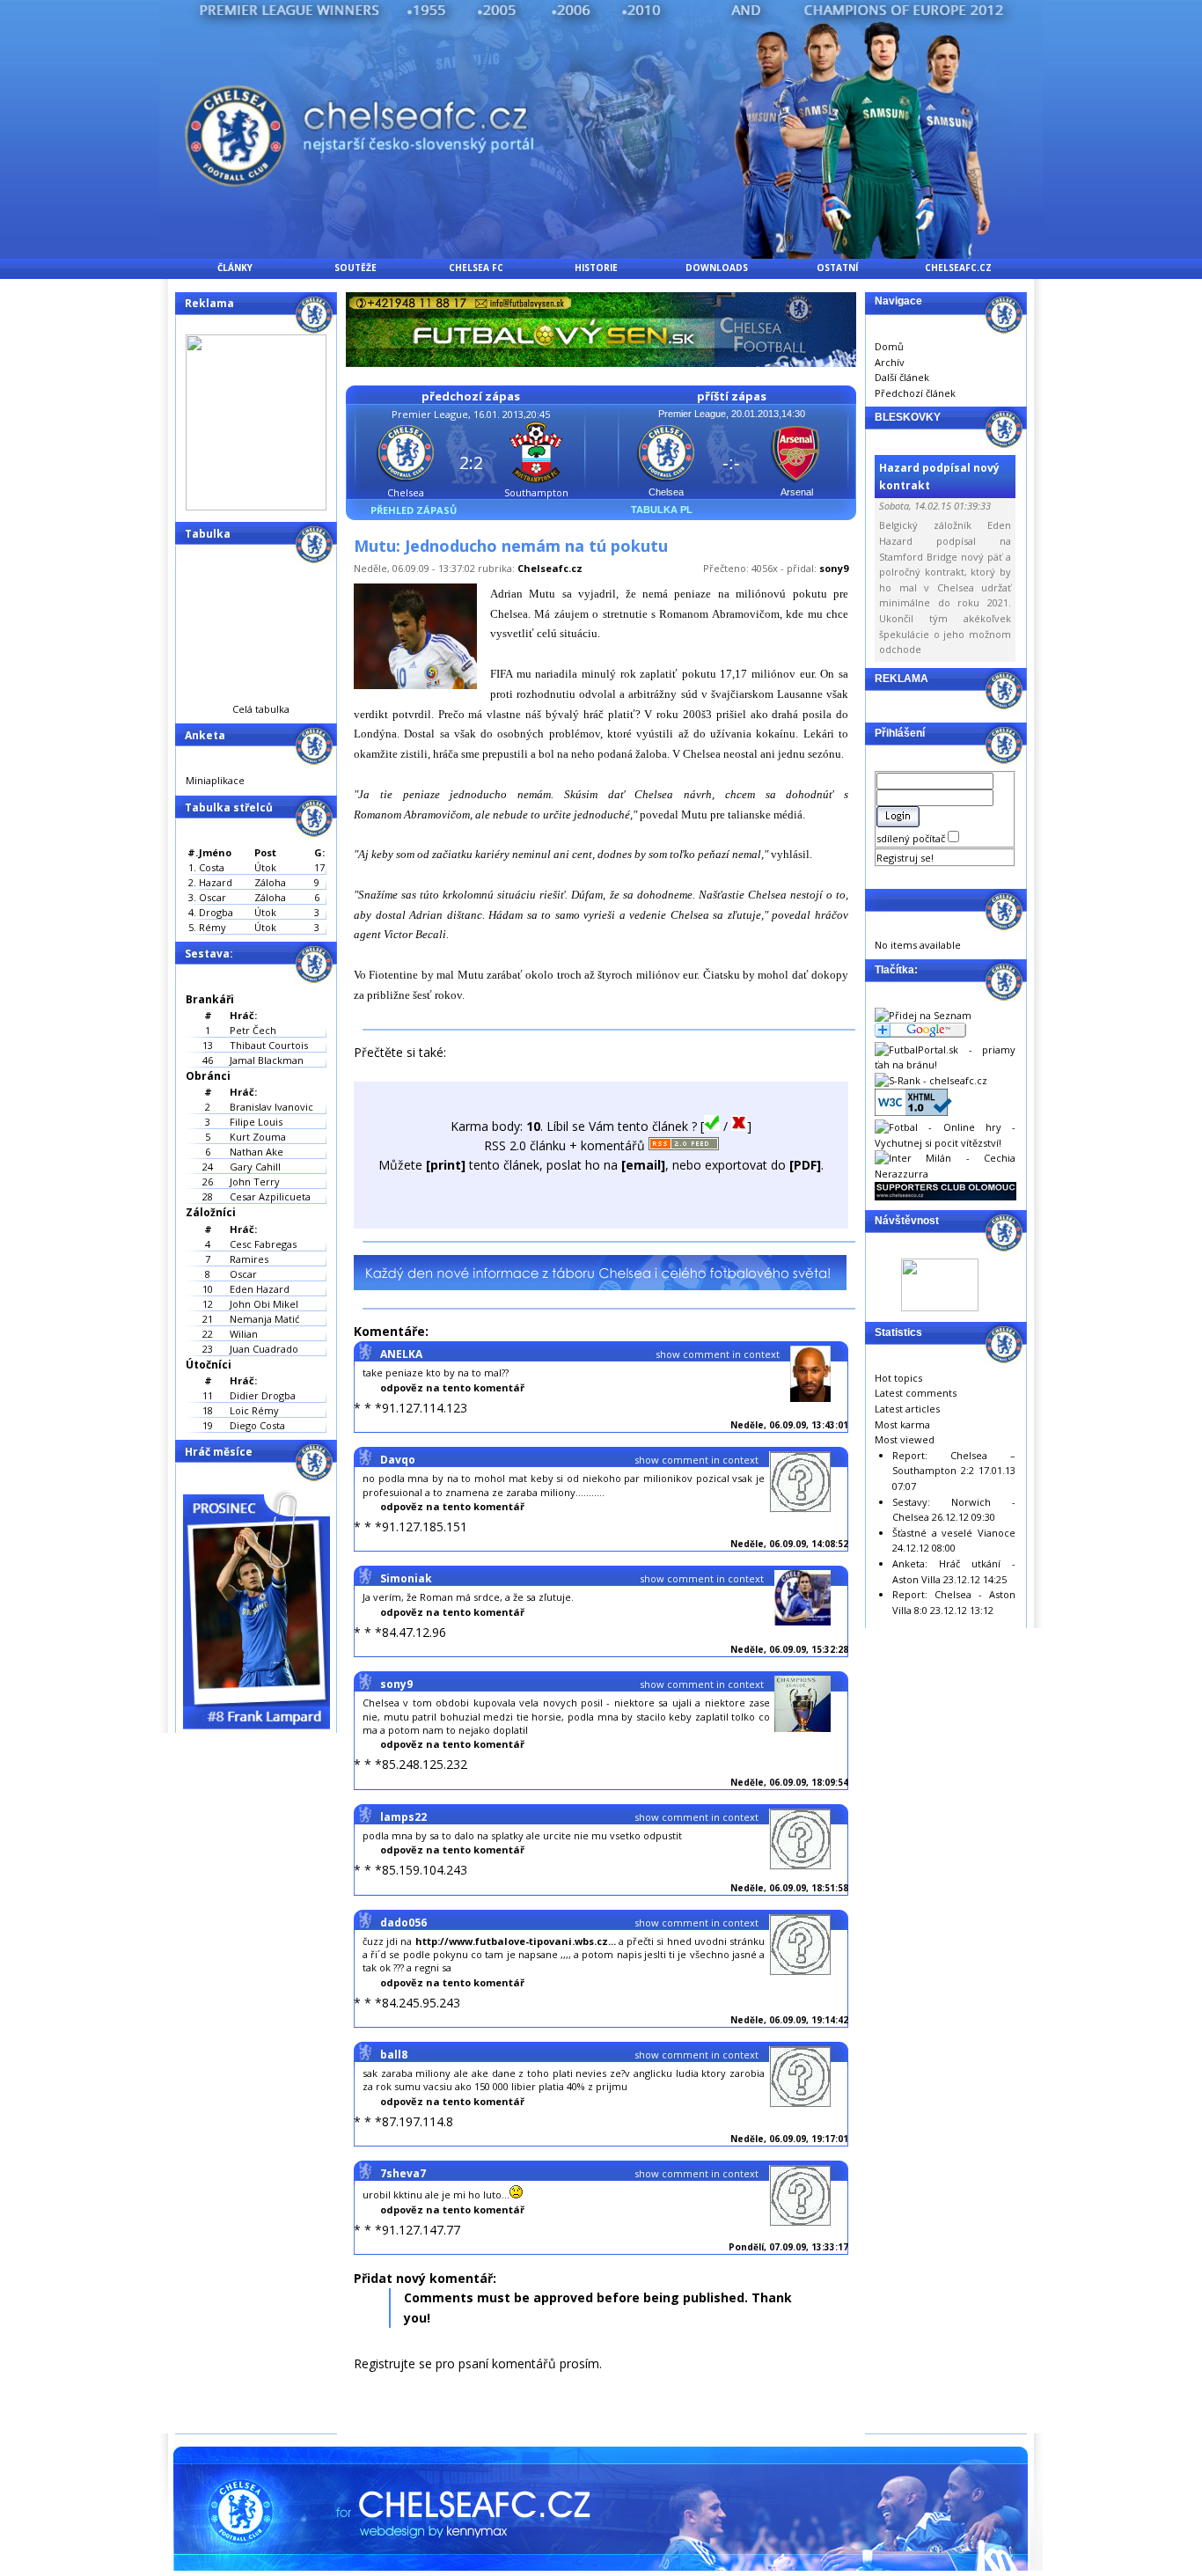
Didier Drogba (263, 1395)
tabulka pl (662, 510)
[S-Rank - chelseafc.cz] (931, 1080)
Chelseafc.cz (550, 568)
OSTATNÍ (837, 268)
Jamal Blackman (267, 1060)
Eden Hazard (260, 1289)
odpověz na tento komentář (452, 1387)
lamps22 (403, 1817)
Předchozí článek (915, 393)
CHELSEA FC (476, 268)
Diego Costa (257, 1425)
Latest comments (916, 1393)
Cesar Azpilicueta (270, 1196)
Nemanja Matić (264, 1319)
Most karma (902, 1424)
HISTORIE (596, 268)
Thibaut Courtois (269, 1045)
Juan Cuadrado (264, 1349)
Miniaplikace (215, 780)
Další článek (902, 377)
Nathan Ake (257, 1152)
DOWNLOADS (717, 268)
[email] (643, 1165)
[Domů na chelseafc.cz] (601, 254)
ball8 (394, 2055)
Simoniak (406, 1578)
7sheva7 (403, 2173)
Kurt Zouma (258, 1137)
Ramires (249, 1259)
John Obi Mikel (264, 1304)
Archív (890, 362)
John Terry (255, 1182)
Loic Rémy (254, 1410)
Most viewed (905, 1439)
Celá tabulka (261, 709)
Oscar (243, 1274)
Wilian (244, 1334)
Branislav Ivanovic (271, 1107)
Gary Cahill (255, 1167)
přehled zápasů (414, 510)
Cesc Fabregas (263, 1244)
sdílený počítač (912, 838)
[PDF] (805, 1165)
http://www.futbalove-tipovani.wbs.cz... (516, 1941)
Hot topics (898, 1378)
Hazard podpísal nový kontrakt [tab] (939, 476)
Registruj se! (905, 858)
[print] (446, 1165)
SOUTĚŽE (355, 268)
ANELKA (401, 1354)
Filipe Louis (256, 1122)
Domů (889, 346)
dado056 (403, 1923)
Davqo (398, 1460)
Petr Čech (253, 1030)
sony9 (834, 568)
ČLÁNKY (235, 268)
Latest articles (907, 1409)
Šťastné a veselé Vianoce (954, 1533)
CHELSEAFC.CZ (958, 268)
